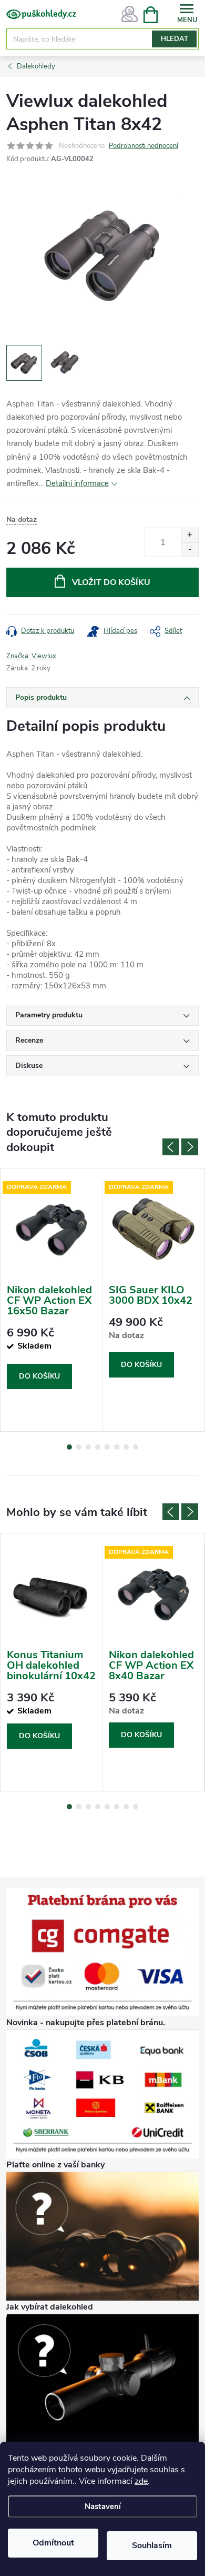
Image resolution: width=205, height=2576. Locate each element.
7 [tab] (126, 1447)
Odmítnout (53, 2543)
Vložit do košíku (111, 582)
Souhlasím (152, 2545)
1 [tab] (69, 1447)
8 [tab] (136, 1447)
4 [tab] (98, 1447)
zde (141, 2481)
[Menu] (187, 14)
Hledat (175, 39)
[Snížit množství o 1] (189, 549)
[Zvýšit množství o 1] (189, 535)
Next (190, 1147)
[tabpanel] (52, 1305)
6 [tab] (117, 1447)
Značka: (31, 656)
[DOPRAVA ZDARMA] (51, 1229)
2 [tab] (79, 1447)
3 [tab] (88, 1447)
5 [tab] (107, 1447)
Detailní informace (77, 483)
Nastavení (103, 2506)
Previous (171, 1147)
